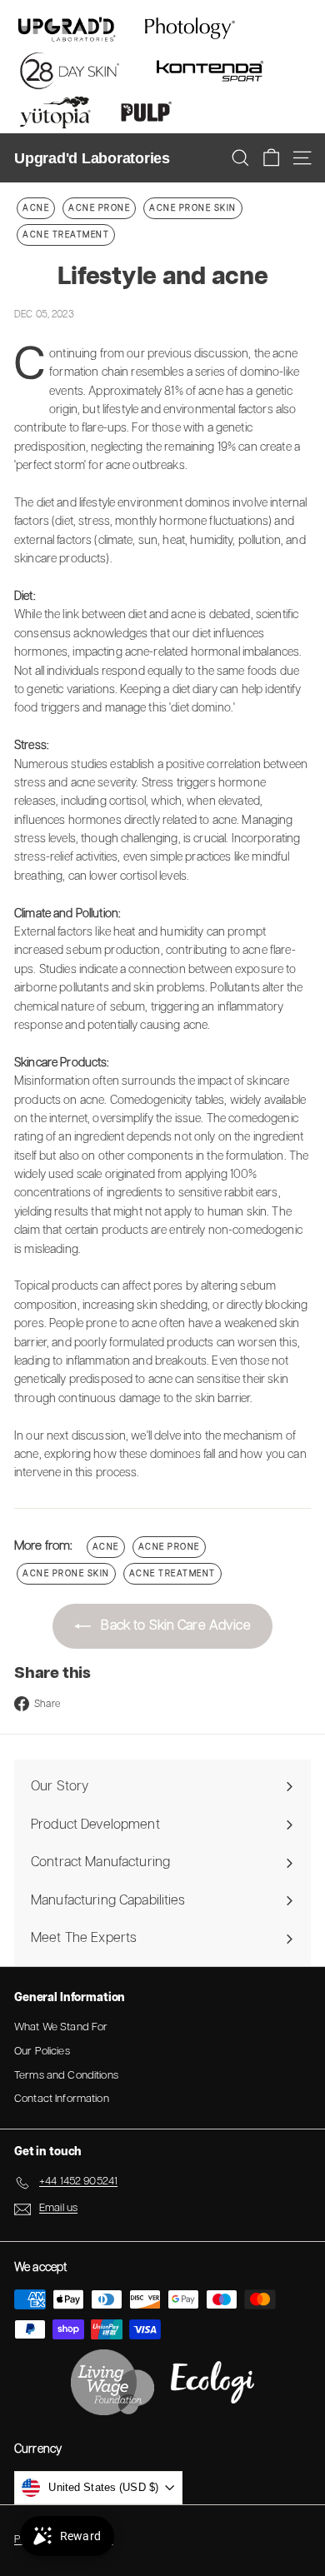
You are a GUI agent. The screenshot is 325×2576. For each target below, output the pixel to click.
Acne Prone (99, 208)
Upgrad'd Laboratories (92, 158)
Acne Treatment (66, 235)
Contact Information (62, 2099)
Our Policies (42, 2052)
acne (36, 208)
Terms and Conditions (66, 2076)
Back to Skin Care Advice (174, 1626)
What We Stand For (61, 2027)
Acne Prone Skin (193, 208)
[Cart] (271, 158)
